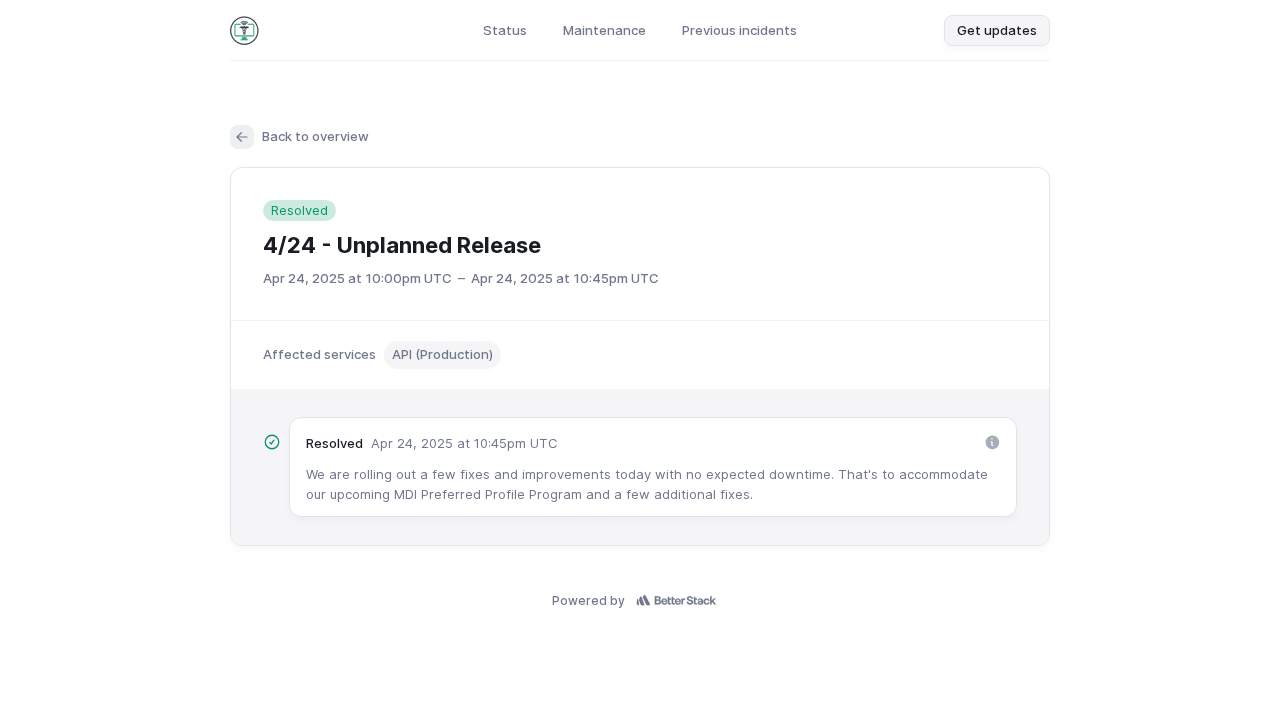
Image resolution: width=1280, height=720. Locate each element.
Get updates (997, 30)
